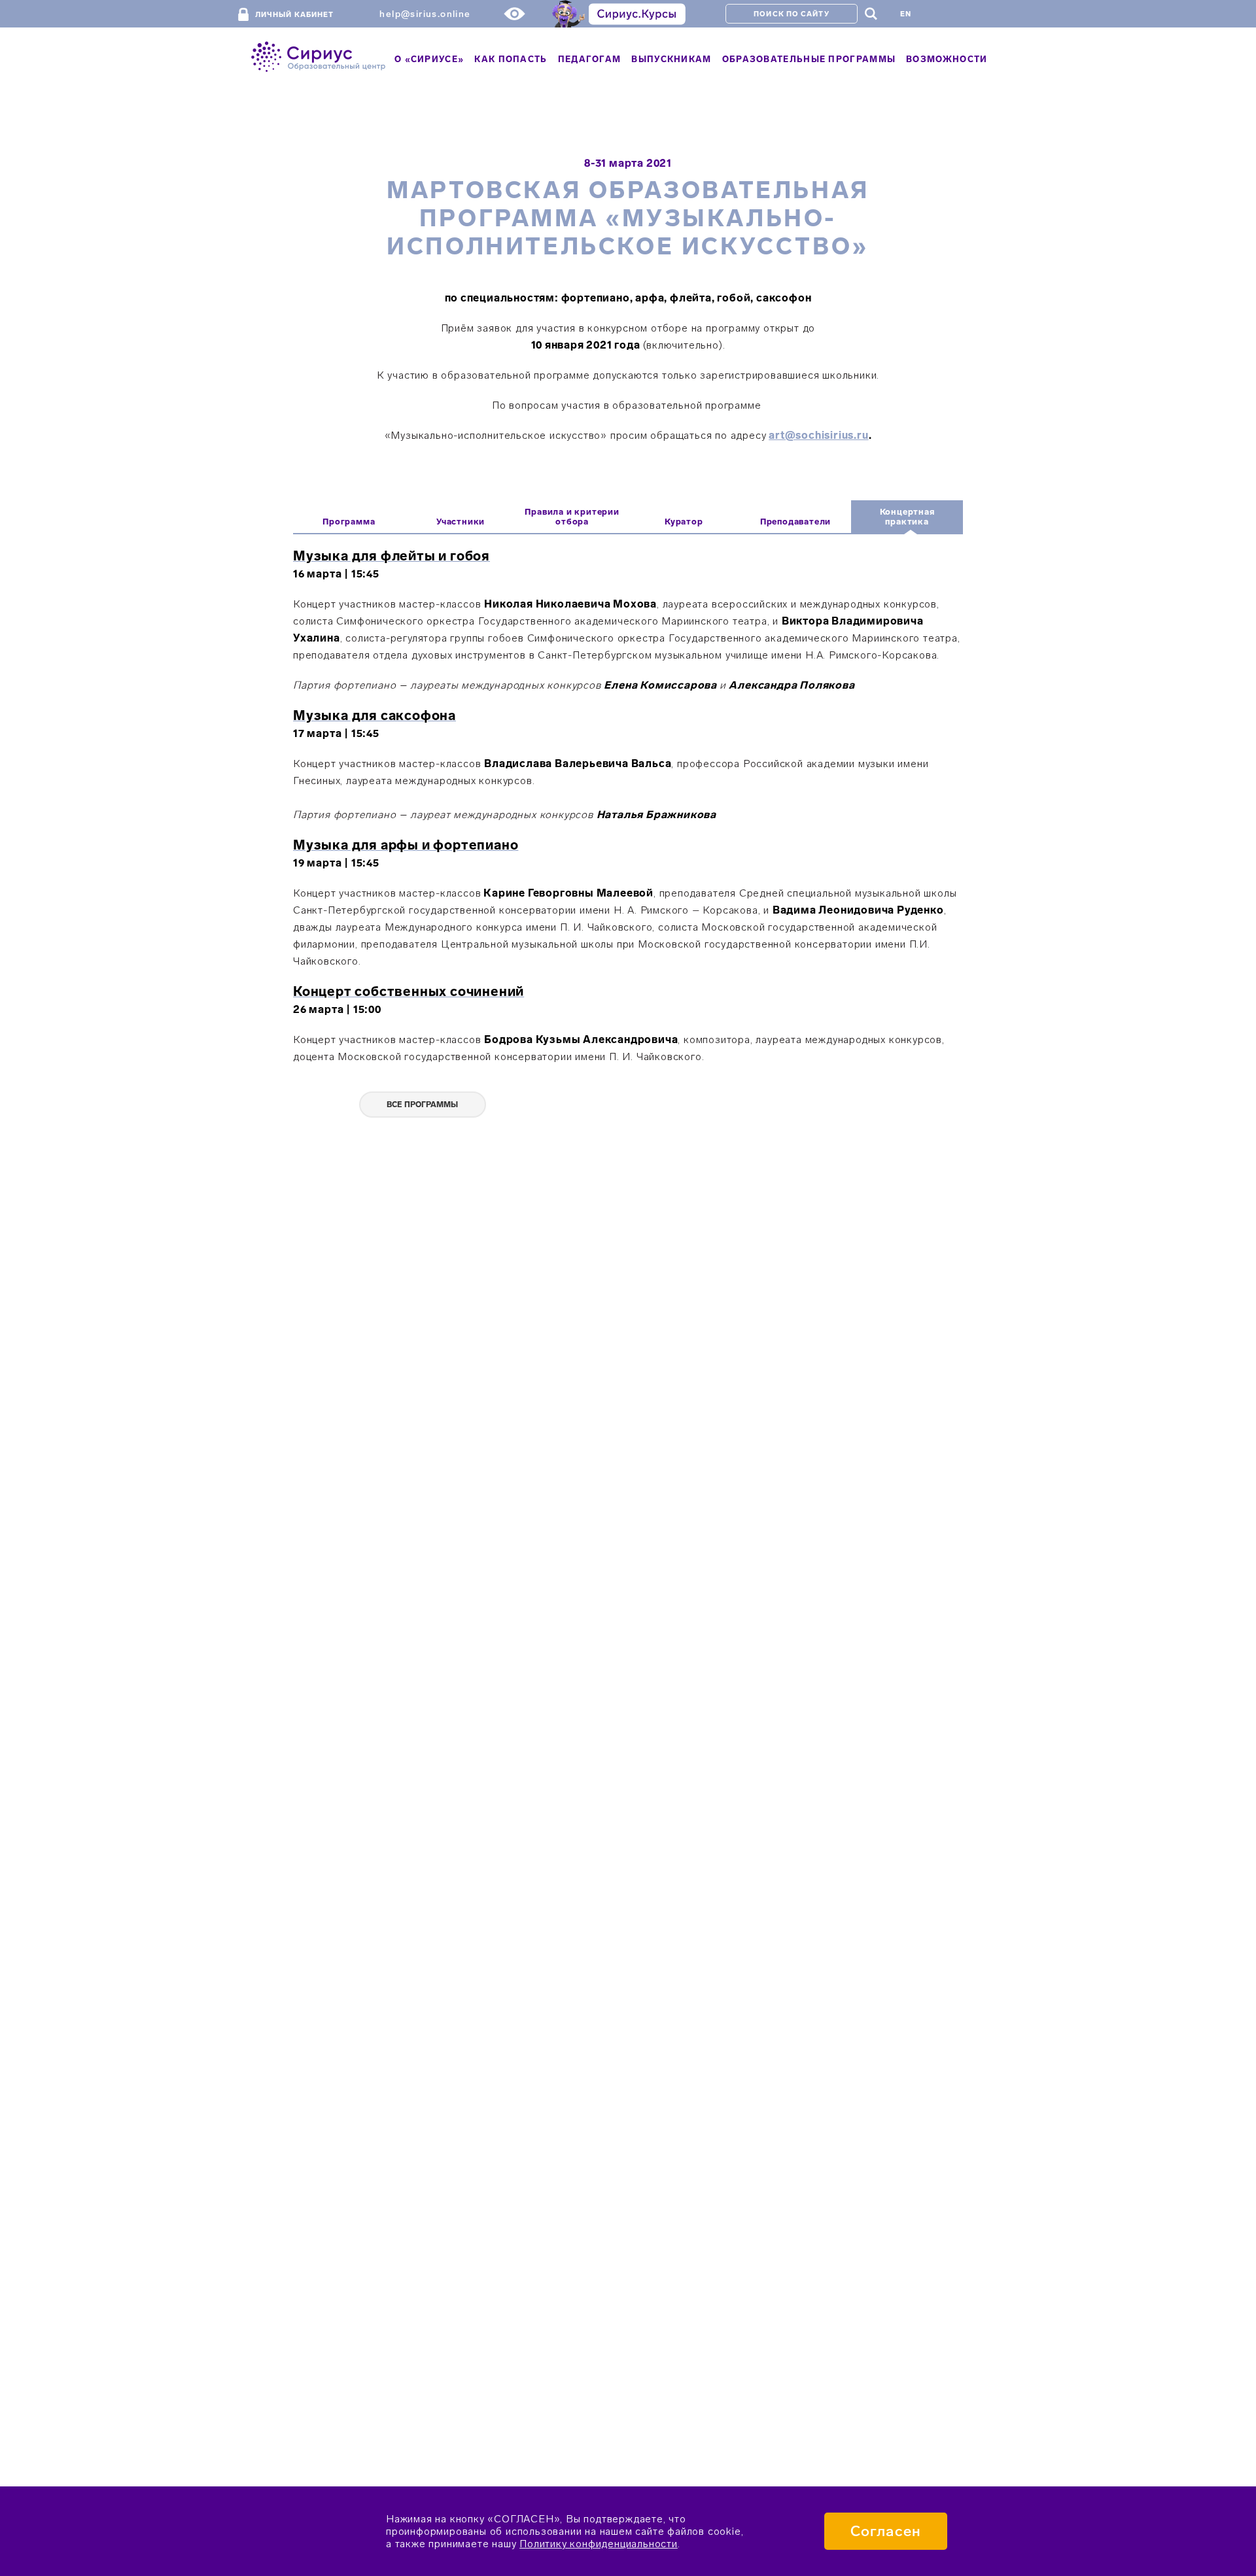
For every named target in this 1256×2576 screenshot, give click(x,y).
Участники (461, 522)
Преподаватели (795, 522)
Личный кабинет (294, 15)
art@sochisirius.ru (818, 435)
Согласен (886, 2531)
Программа (349, 522)
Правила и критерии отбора (572, 517)
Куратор (684, 522)
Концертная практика (907, 517)
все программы (422, 1105)
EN (906, 14)
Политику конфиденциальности (599, 2544)
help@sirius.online (425, 14)
